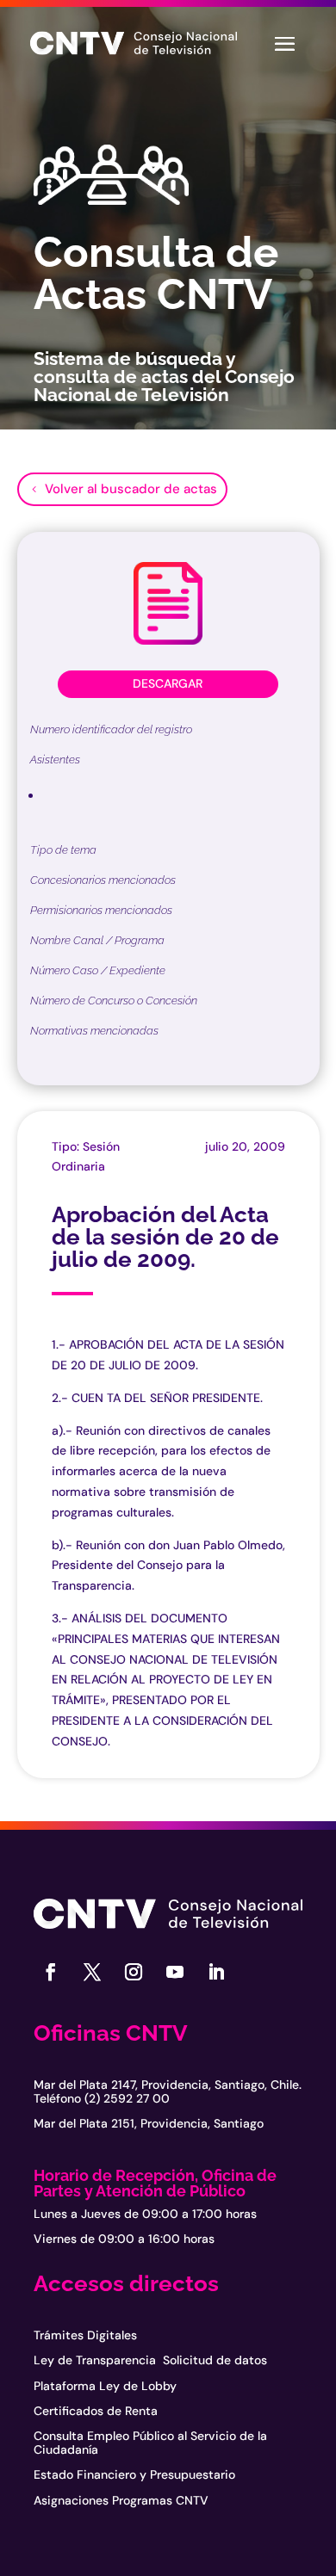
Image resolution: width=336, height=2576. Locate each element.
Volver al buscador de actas (131, 489)
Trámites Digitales (85, 2335)
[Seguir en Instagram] (134, 1972)
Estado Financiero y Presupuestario (134, 2474)
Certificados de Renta (96, 2411)
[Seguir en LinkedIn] (216, 1972)
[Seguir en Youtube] (175, 1972)
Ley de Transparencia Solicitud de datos (150, 2360)
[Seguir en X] (92, 1972)
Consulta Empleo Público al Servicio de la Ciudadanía (150, 2442)
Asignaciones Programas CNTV (121, 2500)
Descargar (168, 683)
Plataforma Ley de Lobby (105, 2386)
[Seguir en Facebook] (51, 1972)
